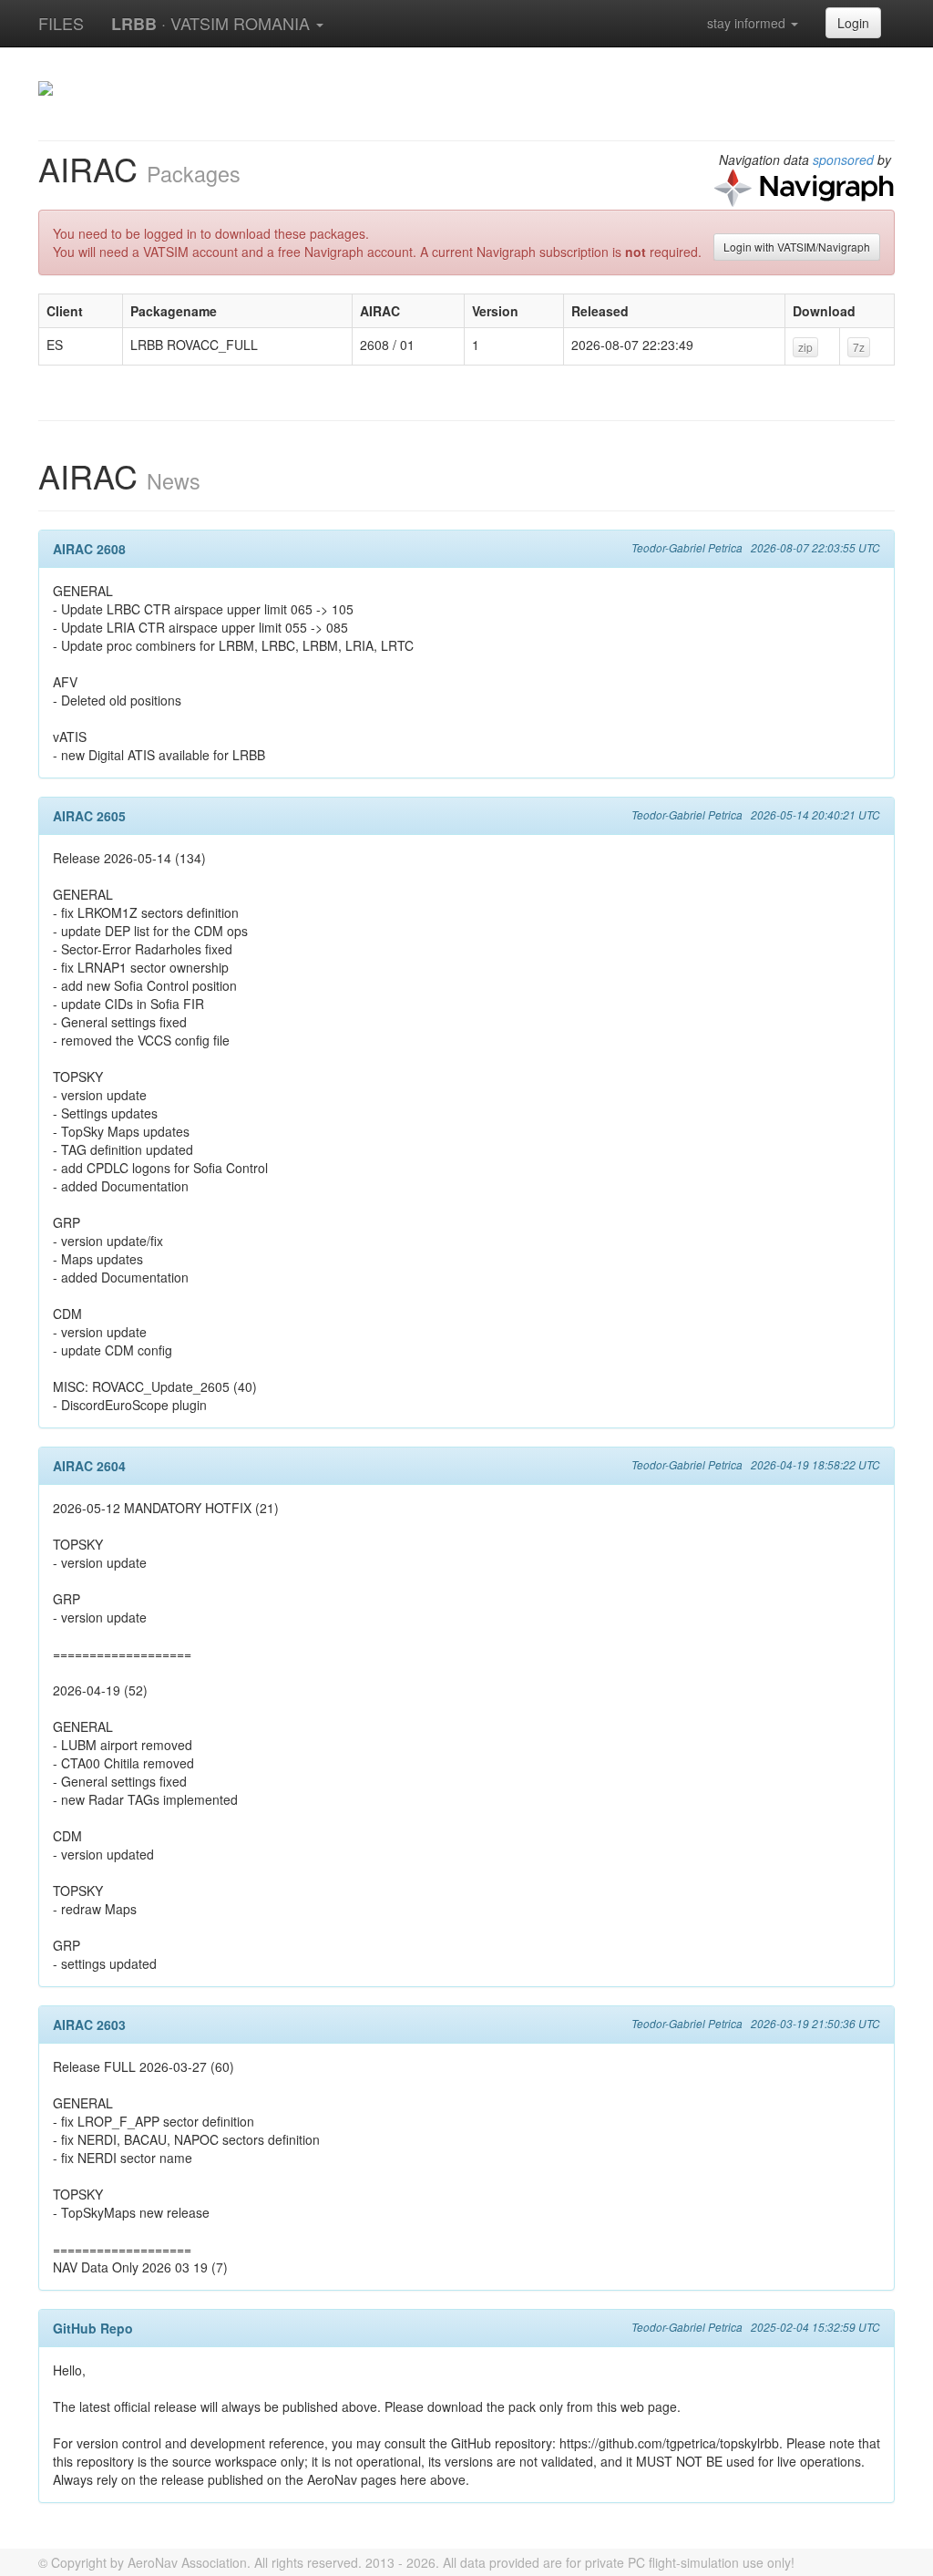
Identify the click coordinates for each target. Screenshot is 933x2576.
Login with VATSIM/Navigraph (797, 247)
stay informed (748, 23)
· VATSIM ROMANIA (213, 23)
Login (853, 23)
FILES (61, 23)
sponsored (843, 160)
